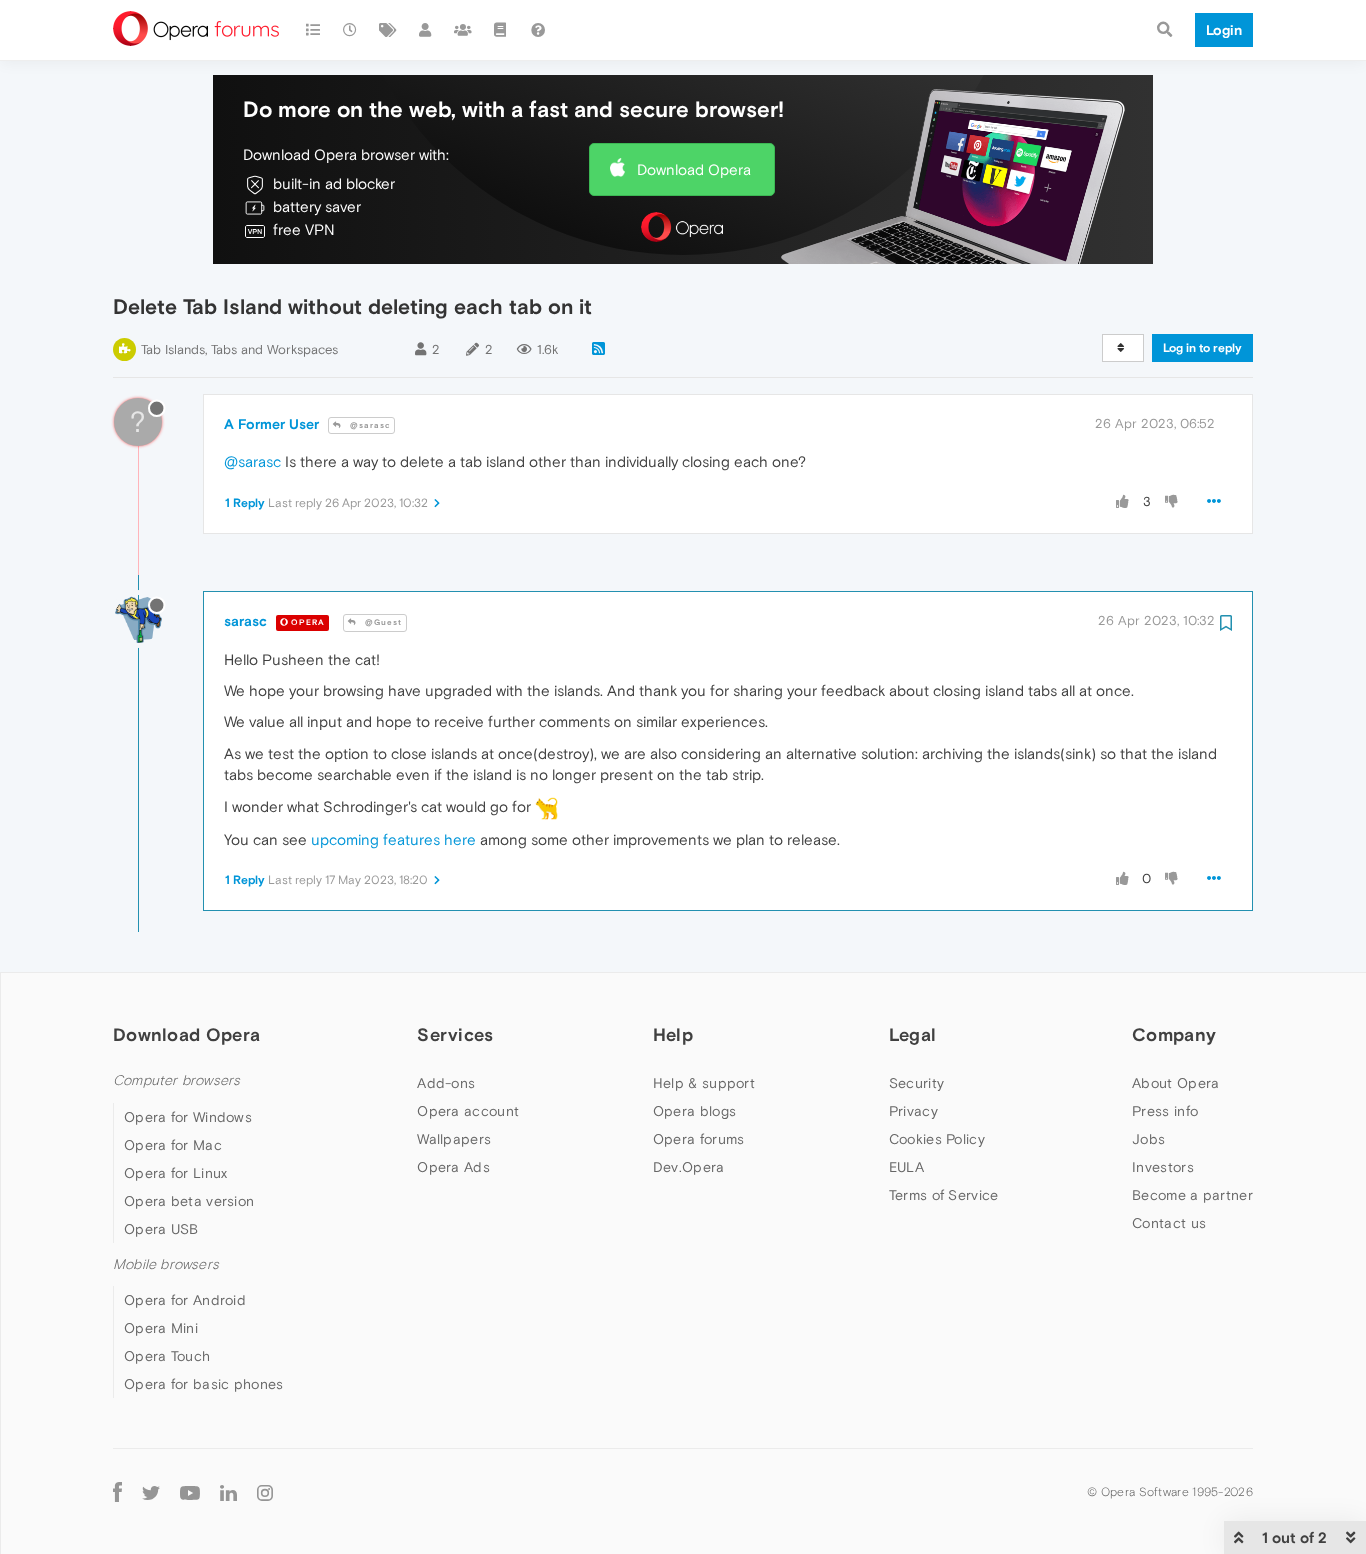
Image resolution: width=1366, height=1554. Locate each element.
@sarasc (368, 425)
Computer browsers (176, 1080)
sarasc (245, 621)
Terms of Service (944, 1195)
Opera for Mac (173, 1145)
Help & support (704, 1083)
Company (1174, 1034)
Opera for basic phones (204, 1384)
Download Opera (694, 169)
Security (916, 1083)
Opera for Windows (188, 1117)
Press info (1165, 1111)
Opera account (468, 1111)
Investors (1163, 1167)
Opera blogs (694, 1111)
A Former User (271, 424)
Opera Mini (161, 1328)
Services (455, 1034)
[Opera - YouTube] (190, 1491)
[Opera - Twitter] (151, 1491)
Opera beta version (189, 1201)
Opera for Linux (176, 1173)
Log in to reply (1202, 348)
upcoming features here (393, 839)
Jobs (1148, 1139)
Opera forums (699, 1139)
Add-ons (446, 1083)
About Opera (1175, 1083)
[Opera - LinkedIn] (228, 1491)
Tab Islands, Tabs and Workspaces (239, 349)
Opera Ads (453, 1167)
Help (673, 1034)
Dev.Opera (689, 1167)
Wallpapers (454, 1139)
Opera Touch (167, 1356)
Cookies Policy (937, 1139)
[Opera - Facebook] (117, 1491)
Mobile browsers (166, 1264)
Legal (913, 1034)
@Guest (382, 622)
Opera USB (161, 1229)
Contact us (1169, 1223)
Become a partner (1192, 1195)
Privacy (913, 1111)
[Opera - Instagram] (265, 1491)
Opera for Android (185, 1300)
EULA (906, 1167)
